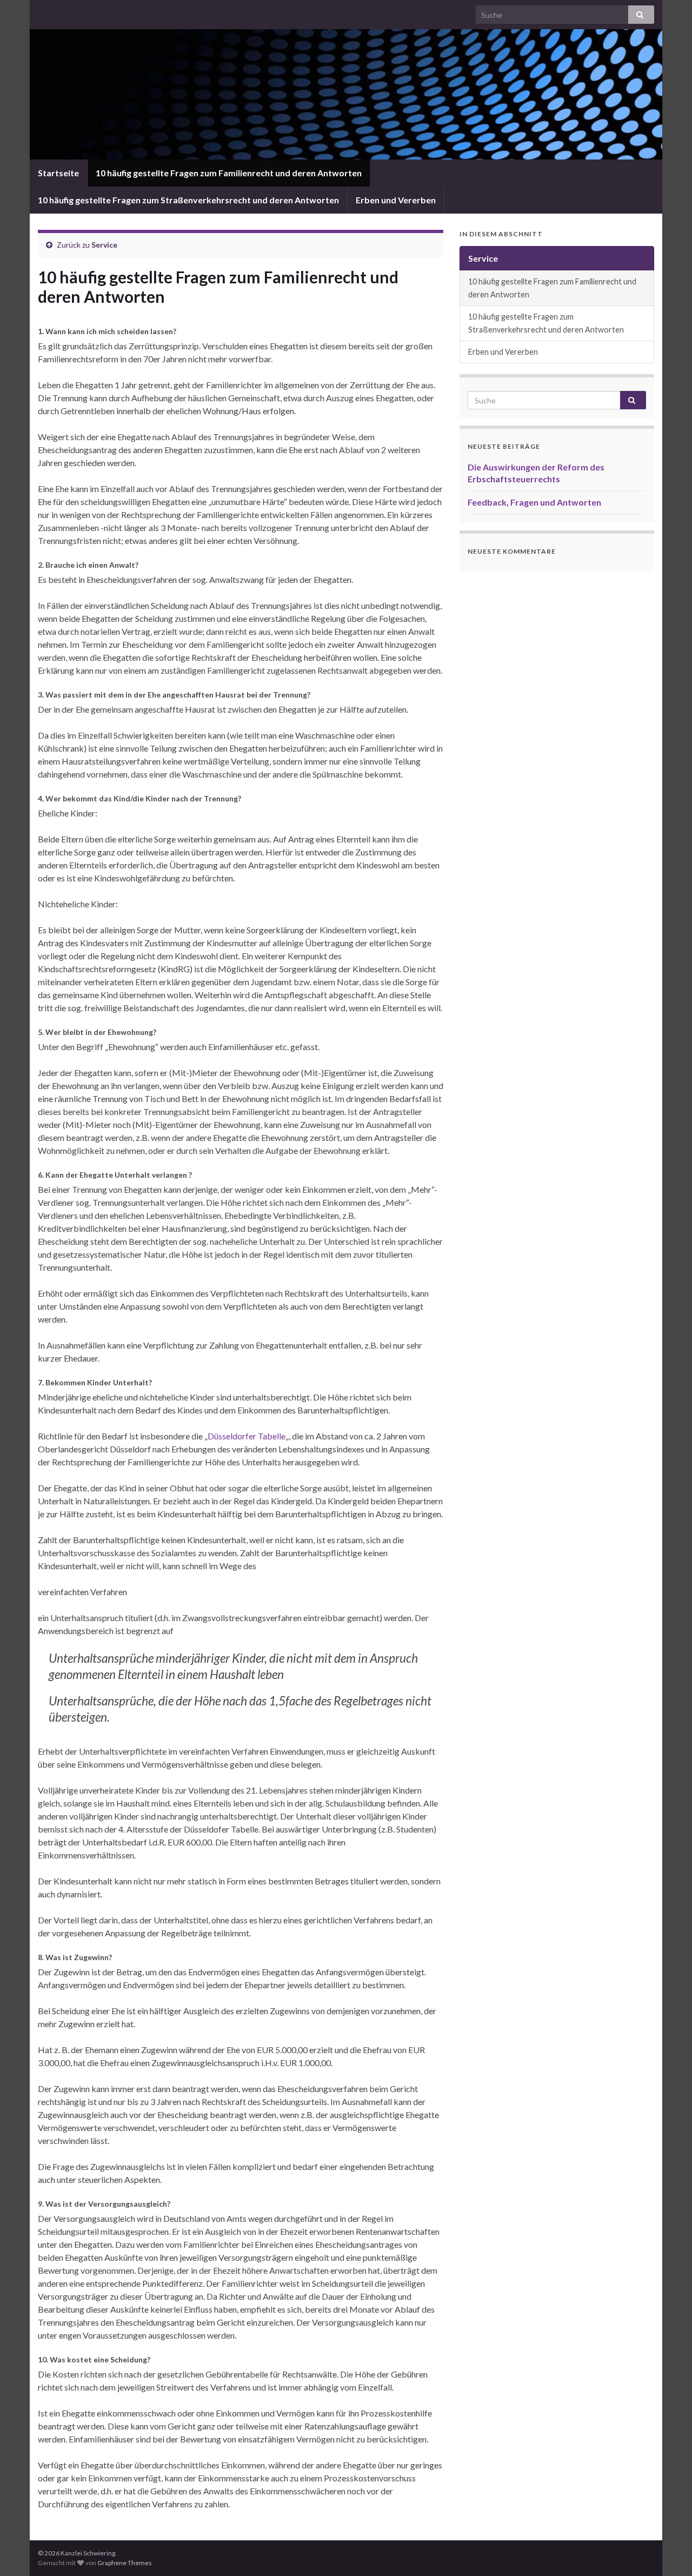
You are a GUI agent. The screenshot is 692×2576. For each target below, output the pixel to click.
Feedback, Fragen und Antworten (534, 502)
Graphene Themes (125, 2563)
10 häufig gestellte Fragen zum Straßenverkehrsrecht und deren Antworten (188, 200)
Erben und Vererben (396, 200)
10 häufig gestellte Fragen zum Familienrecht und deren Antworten (229, 173)
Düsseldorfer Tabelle (247, 1436)
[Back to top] (668, 2552)
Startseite (58, 173)
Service (104, 245)
